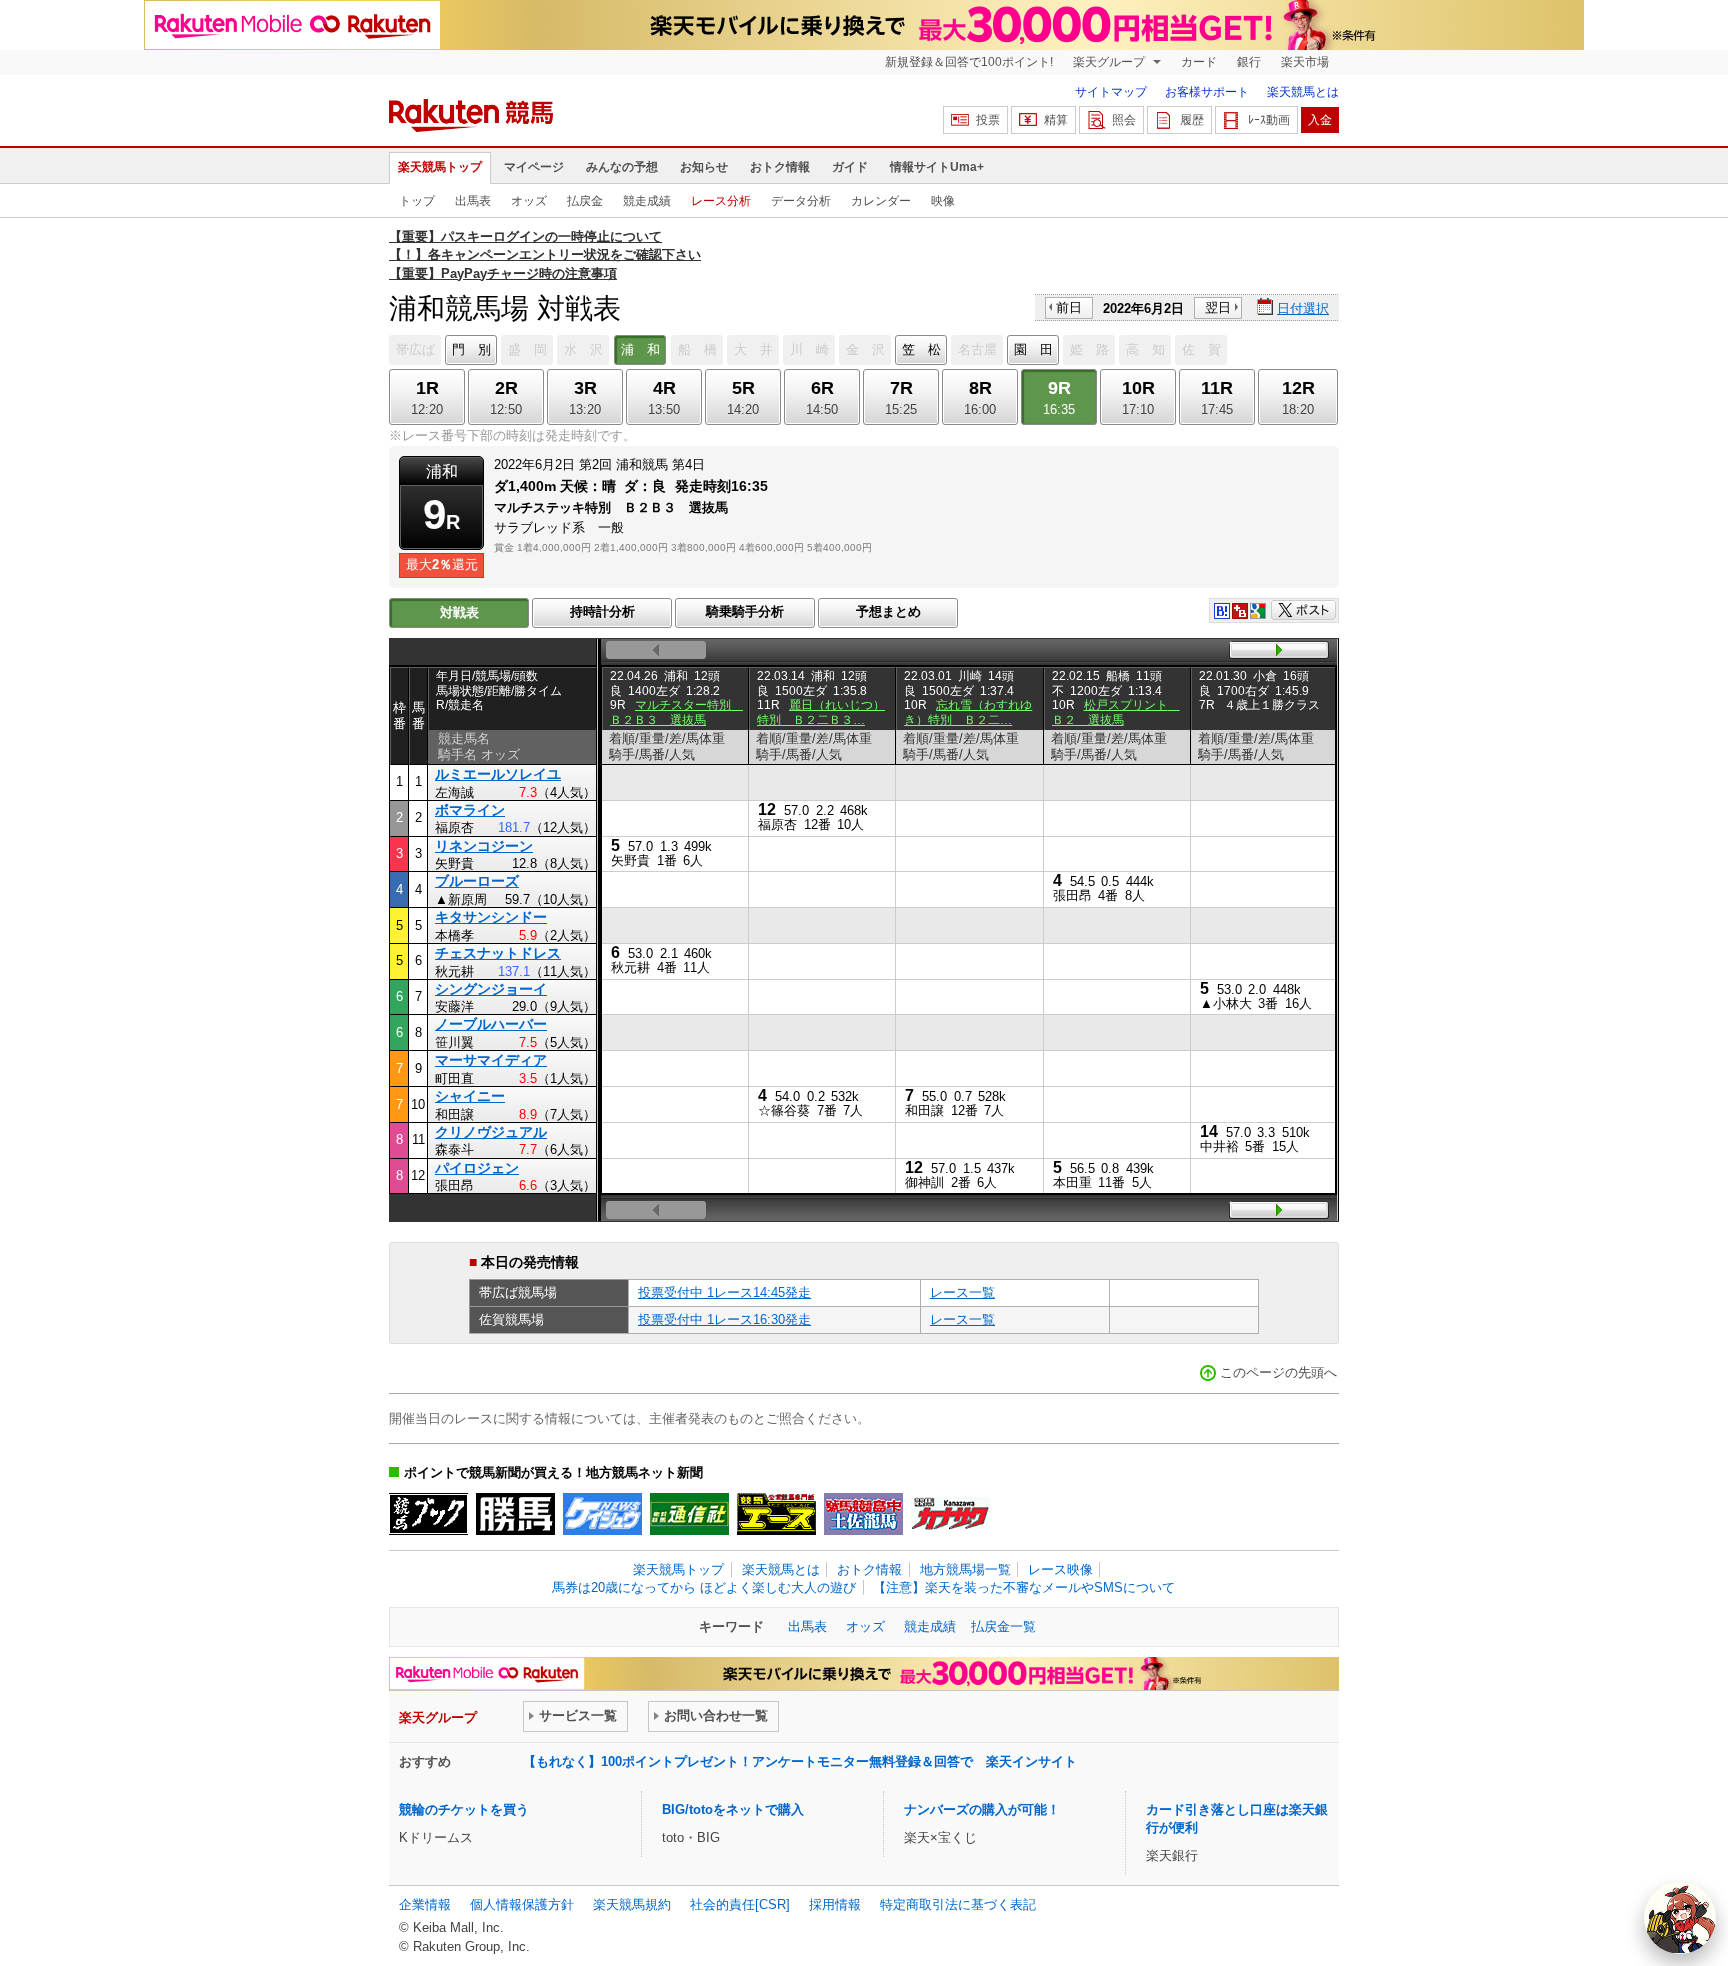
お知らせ (704, 167)
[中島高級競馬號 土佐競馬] (863, 1514)
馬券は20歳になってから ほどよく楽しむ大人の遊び (704, 1587)
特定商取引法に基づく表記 (958, 1904)
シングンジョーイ (491, 989)
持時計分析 (602, 611)
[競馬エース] (776, 1514)
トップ (417, 201)
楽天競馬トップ (440, 167)
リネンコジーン (484, 846)
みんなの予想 (622, 167)
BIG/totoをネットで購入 (733, 1809)
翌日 (1218, 307)
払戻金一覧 (1003, 1626)
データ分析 (801, 201)
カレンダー (881, 201)
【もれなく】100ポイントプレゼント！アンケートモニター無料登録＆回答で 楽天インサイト (800, 1761)
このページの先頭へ (1278, 1372)
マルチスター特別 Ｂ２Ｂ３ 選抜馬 (676, 712)
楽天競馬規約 (632, 1904)
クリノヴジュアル (491, 1132)
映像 (943, 201)
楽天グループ (1110, 62)
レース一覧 (962, 1292)
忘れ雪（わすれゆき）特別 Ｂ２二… (968, 712)
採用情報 (835, 1904)
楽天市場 (1305, 62)
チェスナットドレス (498, 953)
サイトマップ (1111, 92)
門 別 (471, 349)
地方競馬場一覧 (965, 1569)
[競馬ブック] (428, 1514)
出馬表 (473, 201)
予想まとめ (888, 611)
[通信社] (689, 1514)
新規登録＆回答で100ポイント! (969, 62)
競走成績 (647, 201)
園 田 (1033, 349)
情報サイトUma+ (937, 167)
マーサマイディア (491, 1060)
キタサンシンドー (491, 917)
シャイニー (470, 1096)
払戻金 (585, 201)
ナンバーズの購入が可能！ (982, 1809)
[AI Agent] (1680, 1918)
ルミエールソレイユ (498, 774)
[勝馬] (515, 1514)
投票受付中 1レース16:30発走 (724, 1319)
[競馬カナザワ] (950, 1514)
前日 (1069, 307)
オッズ (529, 201)
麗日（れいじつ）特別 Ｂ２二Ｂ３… (821, 712)
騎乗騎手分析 (745, 611)
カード (1199, 62)
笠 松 (921, 349)
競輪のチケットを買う (464, 1809)
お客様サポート (1207, 92)
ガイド (850, 167)
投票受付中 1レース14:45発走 (724, 1292)
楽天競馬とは (1303, 92)
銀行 (1249, 62)
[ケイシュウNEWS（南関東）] (602, 1514)
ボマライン (470, 810)
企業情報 (425, 1904)
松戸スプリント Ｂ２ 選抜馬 (1116, 712)
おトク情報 (780, 167)
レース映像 (1060, 1569)
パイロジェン (477, 1168)
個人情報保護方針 (522, 1904)
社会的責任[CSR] (740, 1904)
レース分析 (721, 201)
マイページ (534, 167)
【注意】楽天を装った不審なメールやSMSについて (1024, 1587)
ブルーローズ (477, 881)
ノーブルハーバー (491, 1024)
